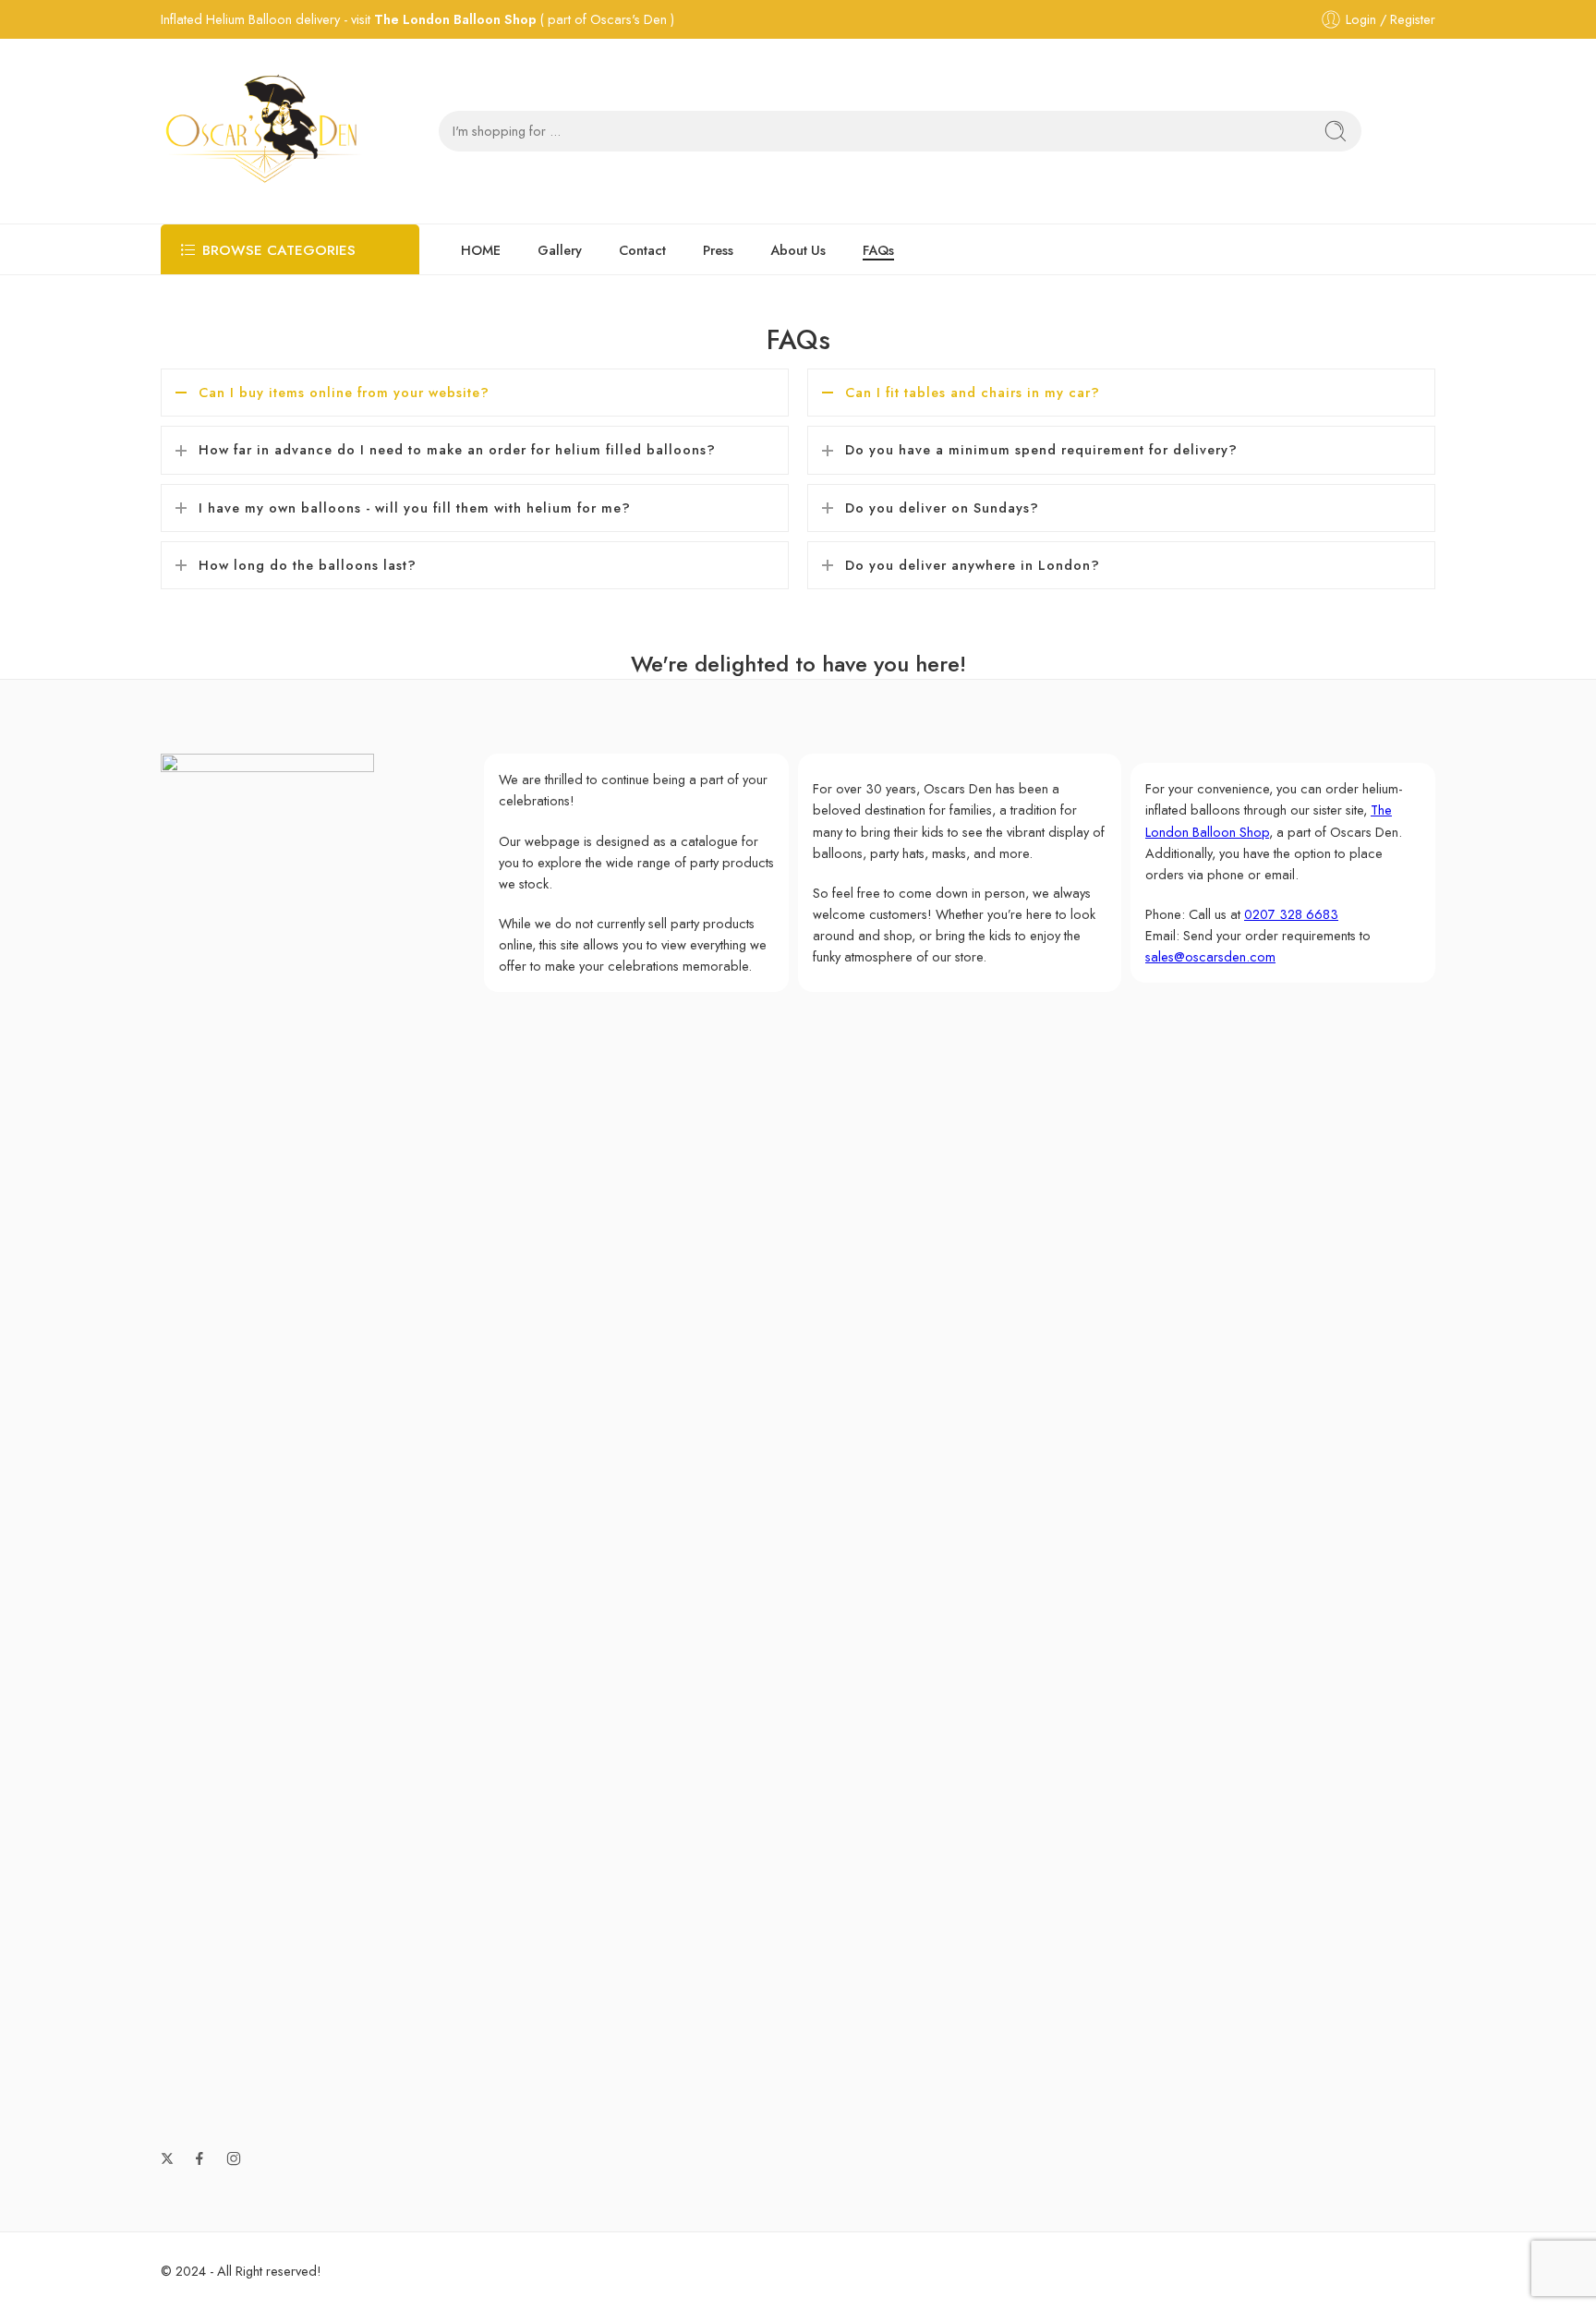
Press (718, 250)
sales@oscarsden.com (1210, 956)
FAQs (878, 250)
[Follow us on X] (167, 2158)
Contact (642, 250)
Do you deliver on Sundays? (942, 508)
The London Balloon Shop (455, 19)
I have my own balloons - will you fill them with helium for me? (415, 508)
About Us (798, 250)
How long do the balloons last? (308, 565)
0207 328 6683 (1291, 914)
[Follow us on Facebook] (199, 2158)
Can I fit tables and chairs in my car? (973, 392)
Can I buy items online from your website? (344, 392)
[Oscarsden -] (263, 131)
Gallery (560, 250)
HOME (481, 250)
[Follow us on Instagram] (234, 2158)
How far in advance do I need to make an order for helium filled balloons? (457, 449)
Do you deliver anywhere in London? (973, 565)
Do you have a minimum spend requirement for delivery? (1041, 449)
